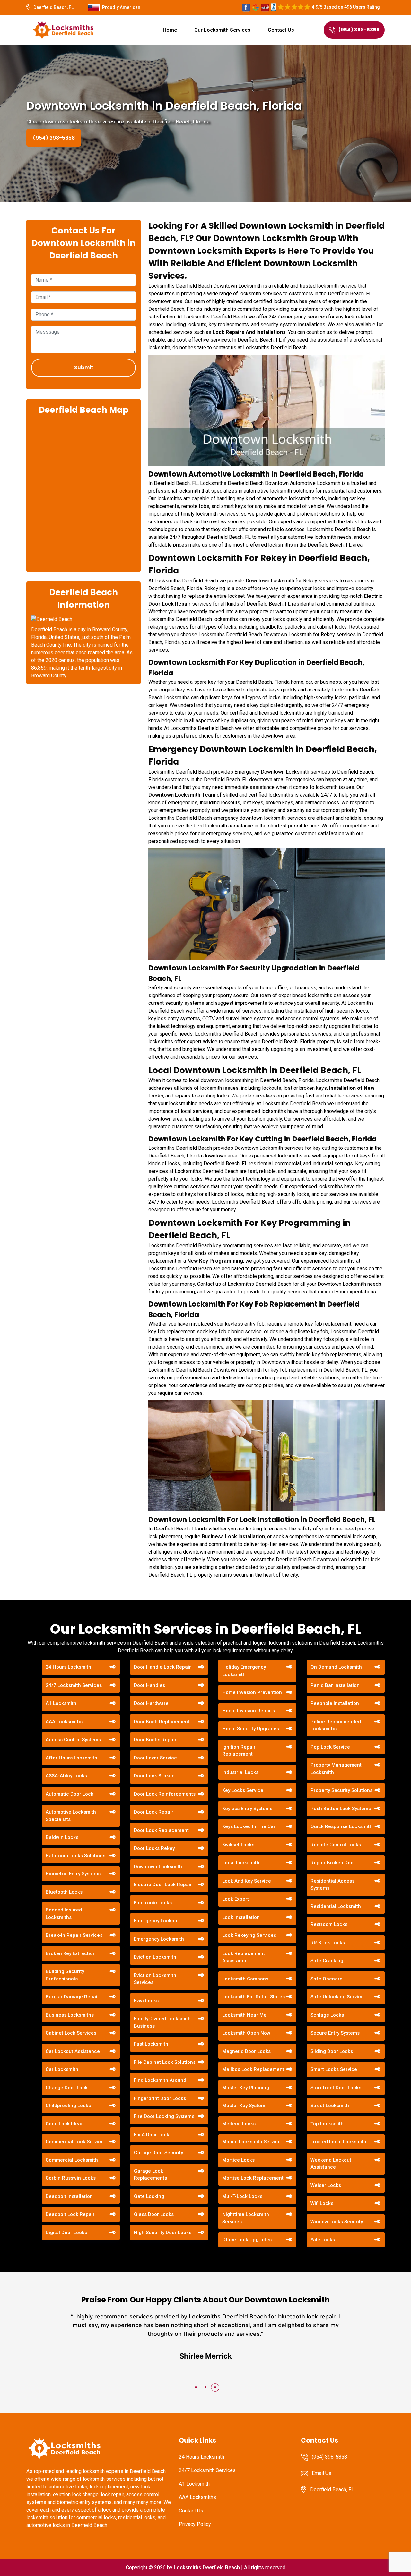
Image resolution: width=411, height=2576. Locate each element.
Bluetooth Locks (64, 1892)
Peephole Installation (335, 1703)
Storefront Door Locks (336, 2088)
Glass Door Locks (154, 2214)
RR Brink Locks (328, 1943)
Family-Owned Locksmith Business (162, 2022)
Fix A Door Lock (152, 2135)
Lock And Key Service (247, 1881)
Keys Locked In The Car (249, 1826)
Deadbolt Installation (69, 2196)
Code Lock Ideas (65, 2124)
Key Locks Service (243, 1790)
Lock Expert (236, 1899)
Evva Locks (146, 2001)
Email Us (322, 2473)
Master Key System (244, 2106)
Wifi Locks (322, 2203)
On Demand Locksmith (336, 1667)
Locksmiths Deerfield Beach (207, 2568)
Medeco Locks (239, 2124)
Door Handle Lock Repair (162, 1667)
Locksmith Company (245, 1979)
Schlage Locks (327, 2015)
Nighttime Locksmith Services (246, 2218)
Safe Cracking (327, 1961)
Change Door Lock (67, 2088)
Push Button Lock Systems (341, 1809)
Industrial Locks (240, 1772)
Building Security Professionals (65, 1975)
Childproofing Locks (68, 2106)
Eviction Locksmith (155, 1957)
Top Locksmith (327, 2124)
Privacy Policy (195, 2524)
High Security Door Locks (163, 2233)
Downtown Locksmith (158, 1867)
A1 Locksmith (61, 1703)
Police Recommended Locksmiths (336, 1725)
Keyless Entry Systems (247, 1809)
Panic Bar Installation (335, 1685)
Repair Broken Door (333, 1863)
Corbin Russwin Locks (71, 2178)
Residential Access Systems (332, 1885)
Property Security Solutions (341, 1790)
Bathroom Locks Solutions (75, 1856)
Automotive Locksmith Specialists (71, 1816)
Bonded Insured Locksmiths (64, 1914)
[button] (196, 2387)
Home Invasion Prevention (252, 1692)
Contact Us (281, 30)
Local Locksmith (241, 1863)
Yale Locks (323, 2240)
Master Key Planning (246, 2088)
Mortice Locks (238, 2160)
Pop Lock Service (330, 1747)
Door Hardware (151, 1703)
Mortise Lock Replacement (253, 2178)
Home (170, 30)
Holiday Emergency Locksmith (244, 1671)
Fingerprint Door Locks (160, 2098)
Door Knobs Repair (155, 1740)
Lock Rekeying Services (249, 1935)
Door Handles (149, 1685)
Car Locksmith (62, 2069)
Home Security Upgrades (251, 1729)
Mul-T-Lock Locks (242, 2196)
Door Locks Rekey (154, 1848)
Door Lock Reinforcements (165, 1794)
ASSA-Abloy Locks (66, 1776)
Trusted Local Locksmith (338, 2142)
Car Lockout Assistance (73, 2051)
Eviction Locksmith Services (155, 1979)
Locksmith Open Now (246, 2033)
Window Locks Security (337, 2222)
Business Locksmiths (70, 2015)
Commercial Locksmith (72, 2160)
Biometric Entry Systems (73, 1874)
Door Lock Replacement (161, 1830)
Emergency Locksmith (159, 1939)
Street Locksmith (330, 2106)
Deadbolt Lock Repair (70, 2214)
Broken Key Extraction (71, 1953)
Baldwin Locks (62, 1837)
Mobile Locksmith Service (251, 2142)
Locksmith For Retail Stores (254, 1997)
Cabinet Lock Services (71, 2033)
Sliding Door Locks (332, 2051)
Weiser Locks (326, 2185)
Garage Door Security (158, 2153)
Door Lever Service (155, 1758)
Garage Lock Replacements (150, 2175)
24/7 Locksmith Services (74, 1685)
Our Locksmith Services (222, 30)
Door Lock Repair (154, 1812)
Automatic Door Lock (70, 1794)
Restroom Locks (329, 1924)
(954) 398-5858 (359, 30)
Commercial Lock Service (75, 2142)
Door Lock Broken (154, 1776)
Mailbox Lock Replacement (253, 2069)
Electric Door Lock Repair (163, 1885)
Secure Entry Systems (335, 2033)
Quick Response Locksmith (341, 1826)
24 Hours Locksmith (68, 1667)
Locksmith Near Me (244, 2015)
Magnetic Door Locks (246, 2051)
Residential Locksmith (336, 1906)
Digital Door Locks (66, 2233)
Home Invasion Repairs (249, 1711)
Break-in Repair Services (74, 1935)
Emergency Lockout (156, 1921)
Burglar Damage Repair (72, 1997)
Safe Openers (326, 1979)
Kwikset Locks (238, 1845)
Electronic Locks (153, 1903)
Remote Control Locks (336, 1845)
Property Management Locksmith (336, 1769)
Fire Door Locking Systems (164, 2116)
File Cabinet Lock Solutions (165, 2062)
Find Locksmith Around (160, 2080)
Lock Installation (241, 1917)
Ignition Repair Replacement (239, 1751)
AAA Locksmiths (64, 1722)
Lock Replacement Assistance (244, 1957)
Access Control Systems (73, 1740)
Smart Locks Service (334, 2069)
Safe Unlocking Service (337, 1997)
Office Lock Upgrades (247, 2240)
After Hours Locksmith (71, 1758)
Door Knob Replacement (162, 1722)
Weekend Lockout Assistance (331, 2164)
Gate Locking (149, 2196)
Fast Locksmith (151, 2044)
